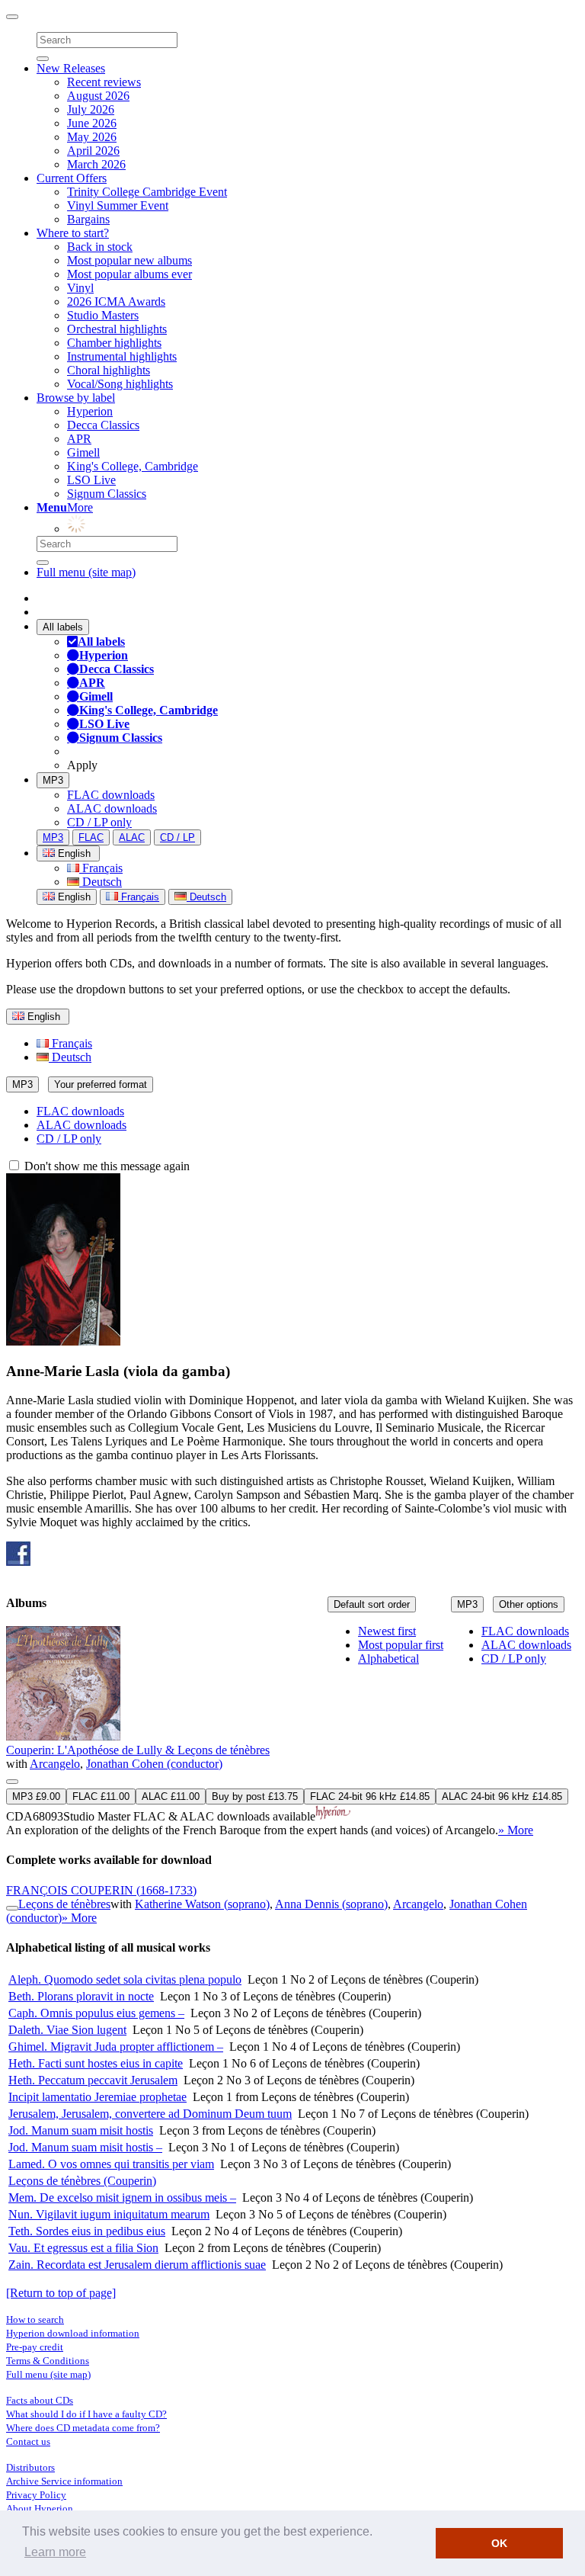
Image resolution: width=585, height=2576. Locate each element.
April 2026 (93, 151)
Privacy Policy (36, 2495)
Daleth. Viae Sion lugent (67, 2030)
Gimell (83, 452)
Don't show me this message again (105, 1166)
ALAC (132, 837)
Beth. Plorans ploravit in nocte (81, 1996)
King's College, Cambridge (133, 466)
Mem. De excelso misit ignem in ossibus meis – (122, 2197)
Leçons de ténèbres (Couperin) (82, 2181)
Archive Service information (64, 2481)
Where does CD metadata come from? (83, 2428)
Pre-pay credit (35, 2347)
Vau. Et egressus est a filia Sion (83, 2248)
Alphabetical (388, 1659)
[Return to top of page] (61, 2293)
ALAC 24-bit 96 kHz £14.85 (502, 1796)
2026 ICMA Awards (116, 302)
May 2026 (92, 137)
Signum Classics (107, 494)
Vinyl (80, 288)
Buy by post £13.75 (255, 1796)
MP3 (53, 780)
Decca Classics (103, 425)
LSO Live (91, 480)
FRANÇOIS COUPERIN (101, 1890)
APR (79, 439)
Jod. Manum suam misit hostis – (85, 2147)
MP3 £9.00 (36, 1796)
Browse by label (76, 398)
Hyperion (90, 411)
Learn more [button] (55, 2552)
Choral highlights (109, 370)
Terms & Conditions (48, 2361)
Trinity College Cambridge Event (147, 192)
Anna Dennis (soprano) (331, 1904)
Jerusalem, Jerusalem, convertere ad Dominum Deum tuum (150, 2114)
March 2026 (96, 164)
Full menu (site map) (86, 572)
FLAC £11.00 (101, 1796)
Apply (82, 765)
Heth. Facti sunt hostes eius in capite (96, 2063)
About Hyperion (40, 2509)
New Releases (71, 68)
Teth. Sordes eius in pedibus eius (87, 2231)
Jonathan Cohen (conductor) (154, 1764)
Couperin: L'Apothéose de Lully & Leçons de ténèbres (138, 1750)
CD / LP (177, 837)
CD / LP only (99, 822)
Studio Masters (103, 315)
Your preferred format (101, 1084)
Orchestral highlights (117, 329)
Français (101, 868)
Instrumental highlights (122, 356)
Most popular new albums (129, 260)
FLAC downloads (111, 795)
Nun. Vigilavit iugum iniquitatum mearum (109, 2214)
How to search (35, 2319)
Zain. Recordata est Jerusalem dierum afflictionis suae (137, 2265)
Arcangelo (55, 1764)
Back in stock (100, 247)
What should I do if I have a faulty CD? (86, 2414)
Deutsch (101, 882)
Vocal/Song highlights (120, 384)
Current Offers (72, 178)
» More (516, 1830)
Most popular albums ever (129, 274)
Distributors (30, 2467)
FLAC (91, 837)
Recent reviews (104, 82)
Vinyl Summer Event (118, 205)
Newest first (387, 1631)
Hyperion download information (73, 2333)
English (73, 897)
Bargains (88, 219)
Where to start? (73, 233)
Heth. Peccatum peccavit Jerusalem (93, 2080)
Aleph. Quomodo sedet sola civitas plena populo (125, 1979)
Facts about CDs (40, 2400)
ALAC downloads (112, 808)
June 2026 (92, 123)
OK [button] (499, 2543)
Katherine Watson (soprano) (202, 1904)
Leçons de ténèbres (64, 1904)
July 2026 (91, 109)
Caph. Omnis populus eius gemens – (96, 2013)
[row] (292, 1732)
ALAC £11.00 (171, 1796)
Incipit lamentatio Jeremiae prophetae (97, 2097)
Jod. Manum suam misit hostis (81, 2130)
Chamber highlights (114, 343)
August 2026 (98, 96)
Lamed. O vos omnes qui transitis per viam (111, 2164)
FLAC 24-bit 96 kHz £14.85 (370, 1796)
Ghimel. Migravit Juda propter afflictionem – (116, 2047)
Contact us (28, 2441)
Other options (529, 1604)
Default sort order (372, 1604)
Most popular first (401, 1645)
